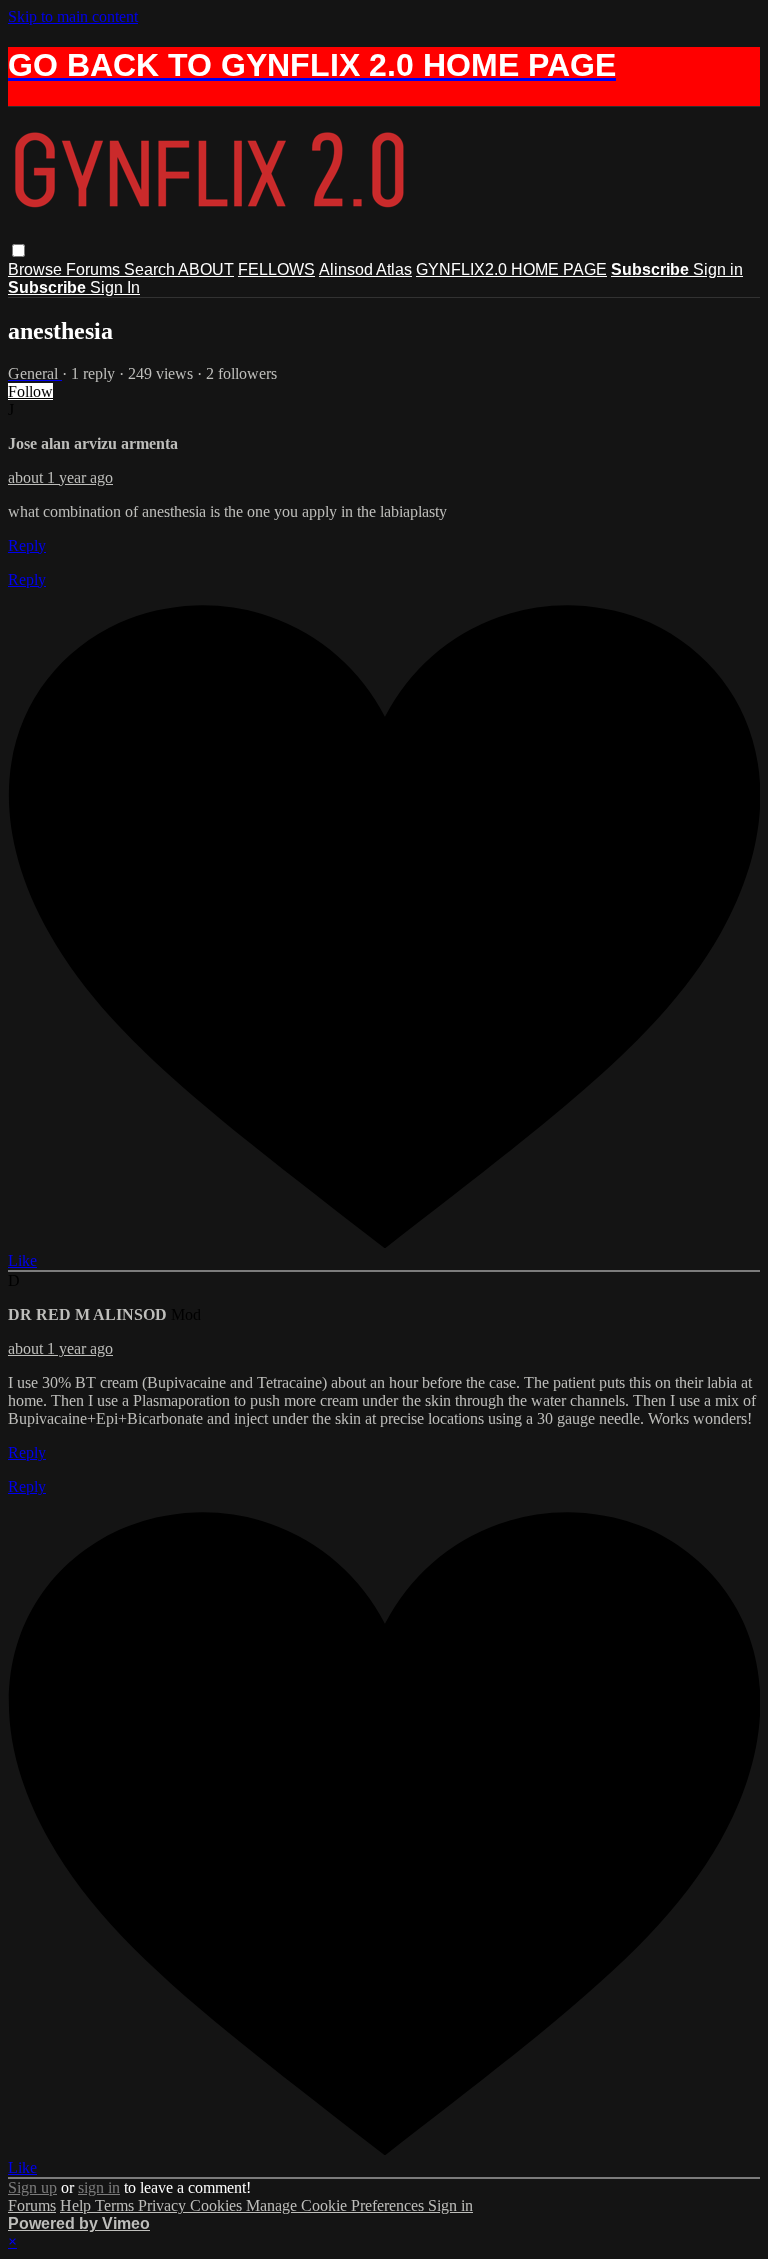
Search (151, 269)
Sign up (32, 2187)
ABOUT (206, 269)
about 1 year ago (60, 477)
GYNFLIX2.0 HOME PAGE (511, 269)
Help (77, 2205)
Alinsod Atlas (365, 269)
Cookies (218, 2205)
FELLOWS (276, 269)
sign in (99, 2187)
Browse (37, 269)
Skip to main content (73, 16)
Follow (30, 391)
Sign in (718, 269)
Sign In (115, 287)
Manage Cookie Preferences (337, 2205)
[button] (18, 250)
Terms (116, 2205)
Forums (95, 269)
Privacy (164, 2205)
